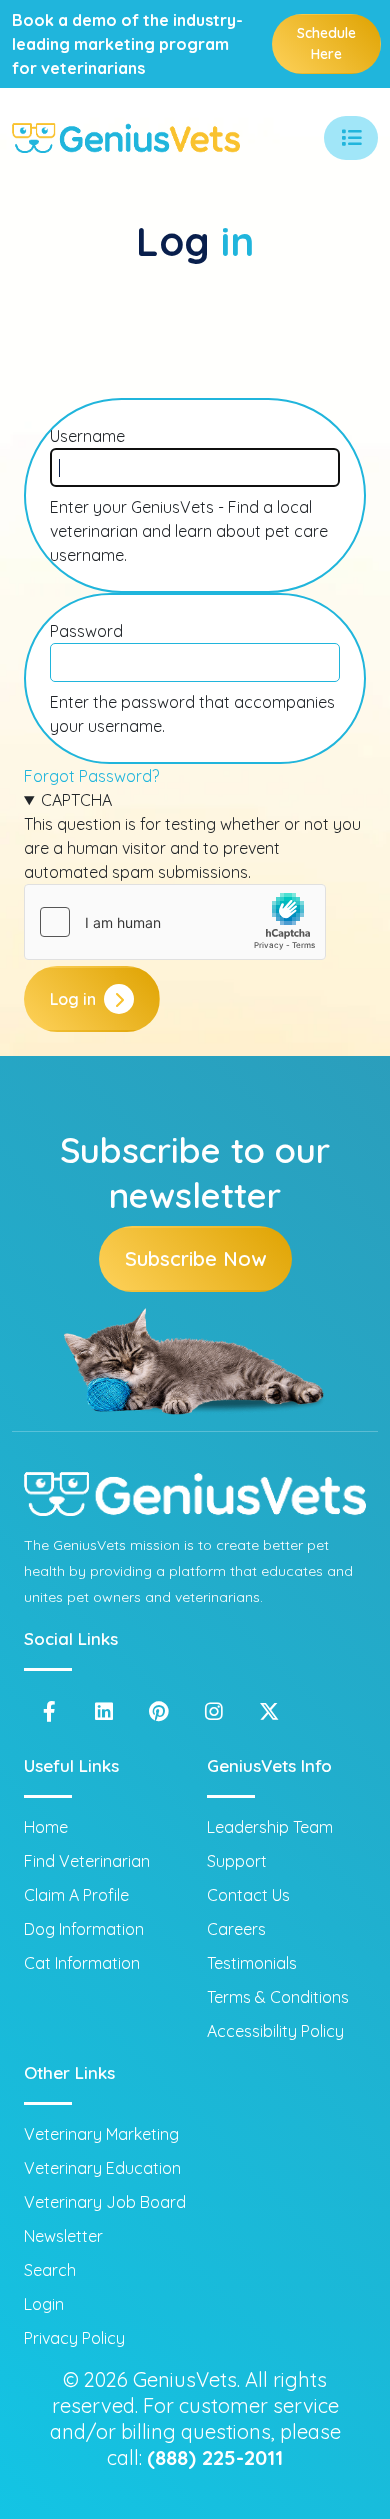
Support (237, 1861)
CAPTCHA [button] (76, 800)
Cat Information (82, 1963)
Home (46, 1827)
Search (50, 2270)
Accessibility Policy (275, 2031)
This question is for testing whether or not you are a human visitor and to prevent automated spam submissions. (192, 836)
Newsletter (63, 2236)
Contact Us (248, 1895)
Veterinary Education (102, 2168)
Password (86, 631)
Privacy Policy (74, 2338)
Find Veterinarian (87, 1861)
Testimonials (252, 1963)
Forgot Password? (91, 776)
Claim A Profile (76, 1895)
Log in (73, 999)
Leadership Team (270, 1827)
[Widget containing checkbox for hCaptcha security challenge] (175, 922)
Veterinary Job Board (105, 2202)
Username (87, 436)
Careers (236, 1929)
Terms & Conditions (278, 1997)
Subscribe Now (195, 1258)
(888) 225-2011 (215, 2457)
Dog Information (84, 1929)
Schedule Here (326, 43)
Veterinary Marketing (101, 2134)
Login (44, 2304)
